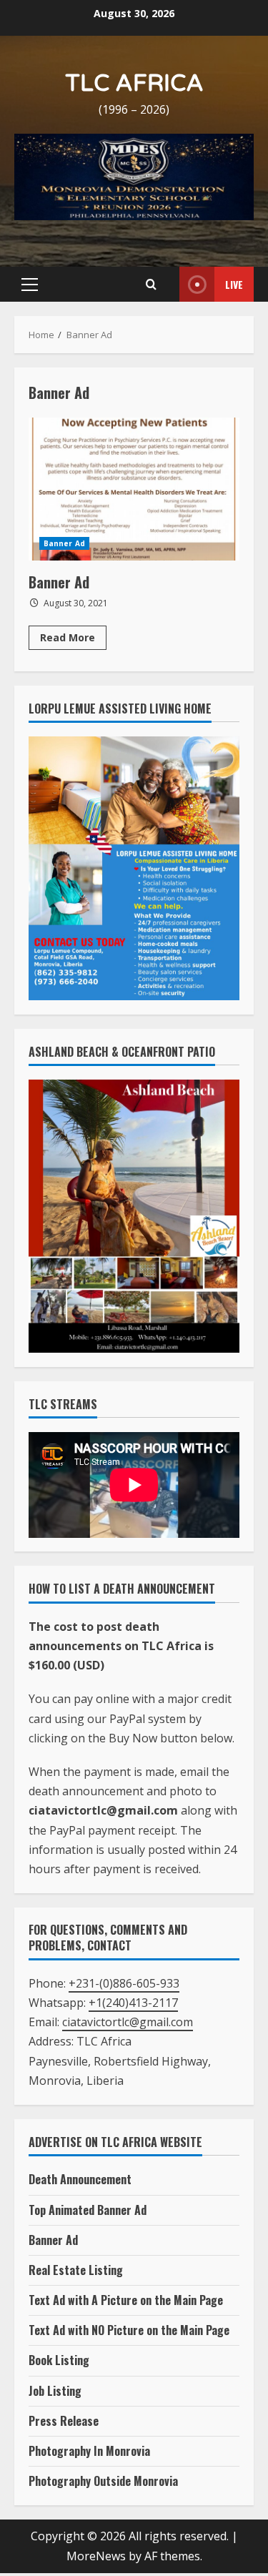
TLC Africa (134, 84)
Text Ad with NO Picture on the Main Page (129, 2330)
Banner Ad (134, 489)
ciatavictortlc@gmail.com (128, 2022)
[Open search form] (151, 285)
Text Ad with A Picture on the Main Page (126, 2300)
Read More (73, 640)
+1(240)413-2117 (133, 2003)
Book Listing (59, 2360)
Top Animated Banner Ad (88, 2210)
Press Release (64, 2421)
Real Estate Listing (76, 2270)
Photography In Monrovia (89, 2451)
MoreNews (96, 2556)
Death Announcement (80, 2179)
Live (234, 284)
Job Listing (55, 2391)
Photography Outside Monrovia (103, 2481)
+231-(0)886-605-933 (124, 1983)
